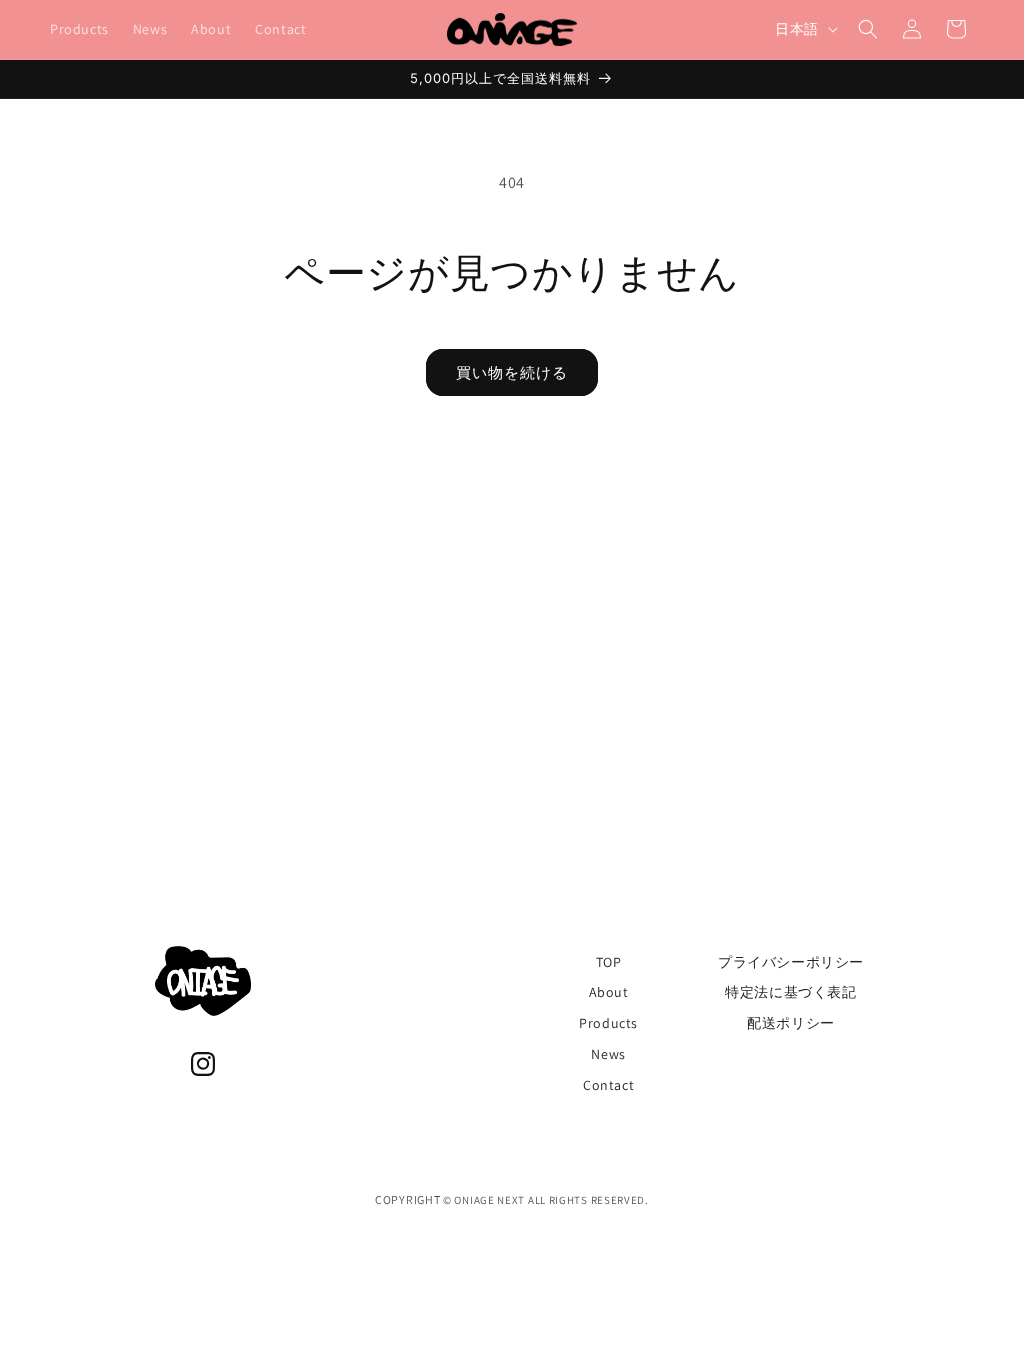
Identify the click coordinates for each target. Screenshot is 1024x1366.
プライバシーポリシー (791, 962)
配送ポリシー (791, 1023)
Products (608, 1023)
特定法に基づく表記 (790, 992)
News (608, 1054)
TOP (609, 962)
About (609, 992)
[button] (868, 29)
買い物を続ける (512, 372)
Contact (608, 1085)
